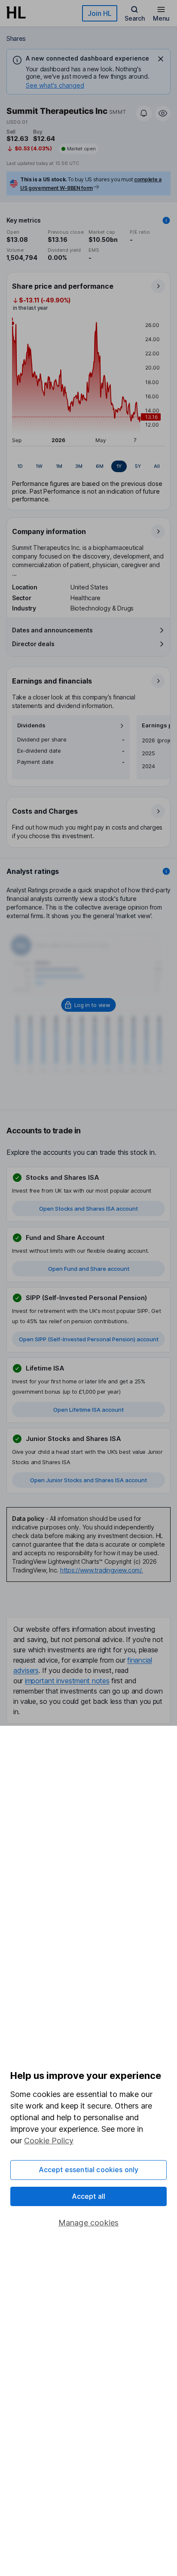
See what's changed (55, 85)
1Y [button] (119, 466)
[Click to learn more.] (166, 220)
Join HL (100, 13)
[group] (88, 467)
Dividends (31, 725)
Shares (16, 38)
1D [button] (20, 466)
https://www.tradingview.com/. (102, 1570)
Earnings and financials (52, 681)
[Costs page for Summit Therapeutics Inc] (89, 823)
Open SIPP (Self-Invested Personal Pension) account (89, 1339)
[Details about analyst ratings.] (166, 871)
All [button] (157, 466)
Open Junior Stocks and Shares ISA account (88, 1480)
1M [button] (59, 466)
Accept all (89, 2196)
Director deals (33, 644)
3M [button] (79, 466)
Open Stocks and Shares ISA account (88, 1209)
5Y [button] (138, 466)
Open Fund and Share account (89, 1269)
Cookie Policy (49, 2141)
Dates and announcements (52, 630)
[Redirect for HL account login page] (89, 1005)
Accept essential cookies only (89, 2170)
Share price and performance (63, 286)
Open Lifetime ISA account (88, 1410)
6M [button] (100, 466)
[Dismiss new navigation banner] (161, 59)
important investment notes (67, 1681)
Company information (49, 531)
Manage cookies (89, 2223)
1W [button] (39, 466)
